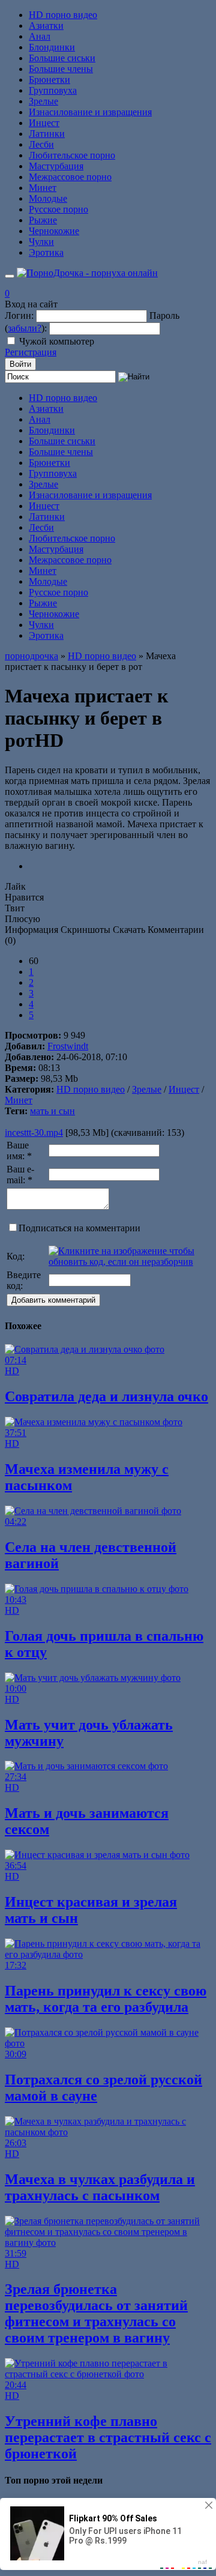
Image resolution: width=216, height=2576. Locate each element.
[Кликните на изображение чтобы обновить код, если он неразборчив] (129, 1262)
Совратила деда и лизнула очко (106, 1396)
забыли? (25, 328)
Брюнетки (49, 80)
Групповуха (53, 90)
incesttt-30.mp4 (34, 1133)
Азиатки (46, 26)
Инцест (44, 123)
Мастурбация (56, 166)
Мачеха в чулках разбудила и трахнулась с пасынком (100, 2187)
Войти (20, 364)
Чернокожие (54, 231)
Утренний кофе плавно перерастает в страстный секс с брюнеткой (108, 2437)
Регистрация (31, 352)
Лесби (41, 144)
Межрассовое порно (70, 177)
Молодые (48, 198)
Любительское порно (72, 155)
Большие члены (61, 69)
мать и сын (52, 1111)
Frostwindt (68, 1046)
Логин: (19, 315)
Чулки (41, 242)
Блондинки (52, 47)
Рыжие (43, 220)
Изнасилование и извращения (90, 112)
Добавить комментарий (53, 1300)
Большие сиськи (62, 58)
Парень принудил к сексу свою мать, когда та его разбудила (106, 1999)
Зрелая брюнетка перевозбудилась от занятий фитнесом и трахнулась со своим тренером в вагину (96, 2313)
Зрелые (43, 101)
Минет (43, 188)
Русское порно (58, 209)
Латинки (47, 134)
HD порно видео (63, 15)
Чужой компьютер (57, 341)
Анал (40, 36)
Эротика (46, 252)
